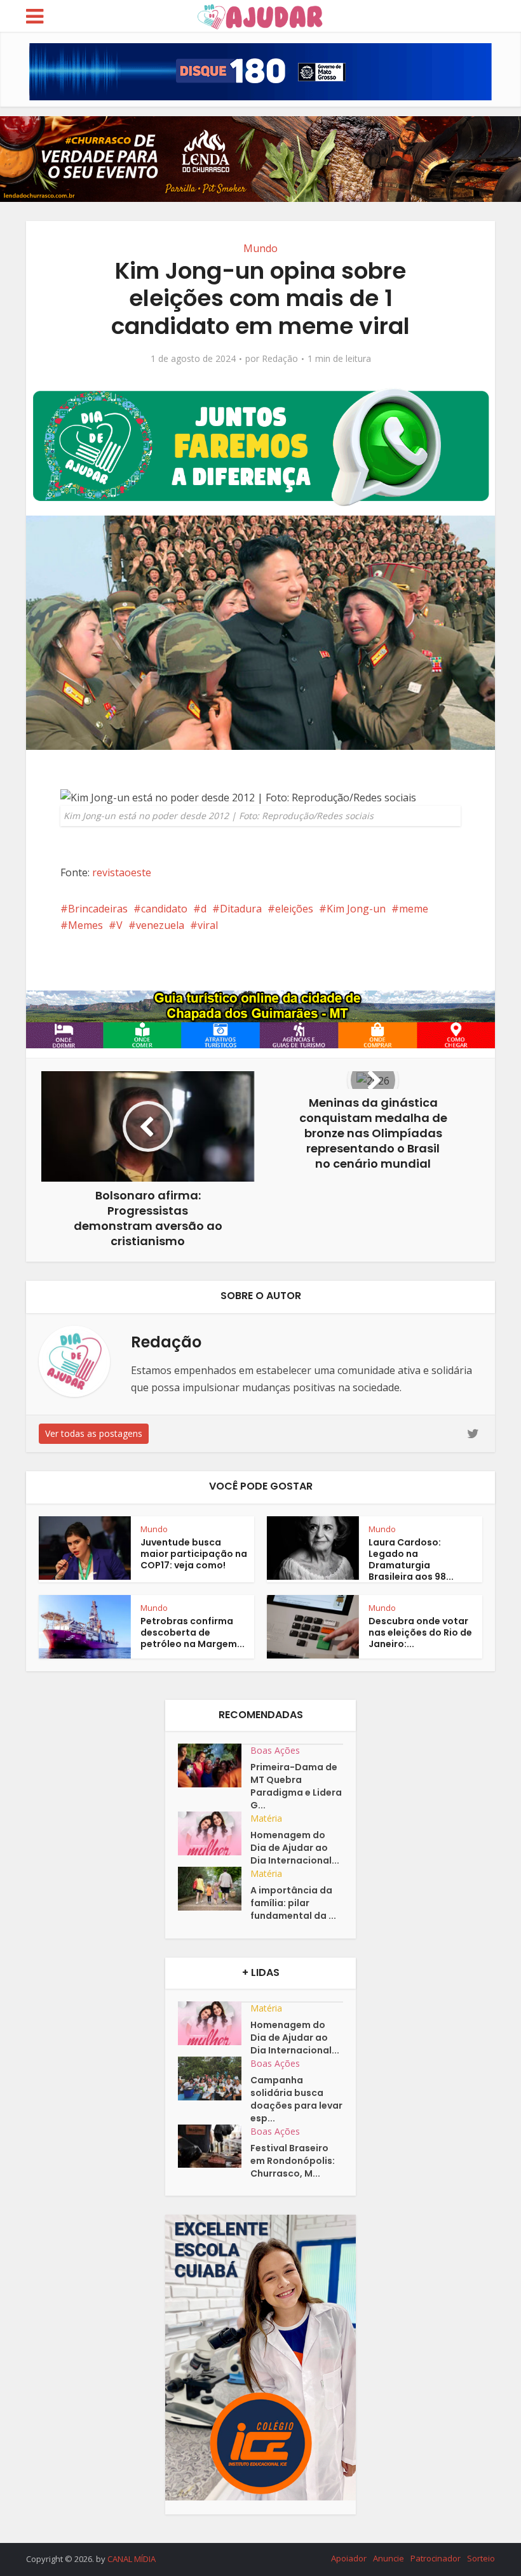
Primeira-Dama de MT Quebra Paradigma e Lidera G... (296, 1786)
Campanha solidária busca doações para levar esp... (296, 2099)
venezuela (160, 925)
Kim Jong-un (356, 909)
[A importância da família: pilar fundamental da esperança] (214, 1889)
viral (208, 925)
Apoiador (349, 2558)
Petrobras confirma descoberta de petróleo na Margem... (193, 1632)
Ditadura (241, 909)
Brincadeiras (98, 909)
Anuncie (389, 2558)
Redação (280, 359)
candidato (164, 909)
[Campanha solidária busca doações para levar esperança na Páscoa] (214, 2079)
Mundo (260, 248)
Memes (85, 925)
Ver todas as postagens (94, 1433)
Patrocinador (436, 2558)
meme (414, 909)
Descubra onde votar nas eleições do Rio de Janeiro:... (420, 1632)
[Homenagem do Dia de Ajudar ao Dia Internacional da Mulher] (214, 1833)
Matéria (266, 1818)
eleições (294, 909)
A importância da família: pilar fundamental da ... (293, 1903)
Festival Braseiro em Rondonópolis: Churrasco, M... (293, 2161)
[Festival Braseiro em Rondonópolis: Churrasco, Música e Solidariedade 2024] (214, 2146)
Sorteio (481, 2558)
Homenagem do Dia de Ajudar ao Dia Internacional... (295, 1848)
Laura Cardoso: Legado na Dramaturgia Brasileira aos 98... (411, 1559)
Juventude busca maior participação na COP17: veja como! (194, 1554)
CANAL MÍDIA (132, 2559)
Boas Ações (275, 1750)
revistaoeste (122, 872)
